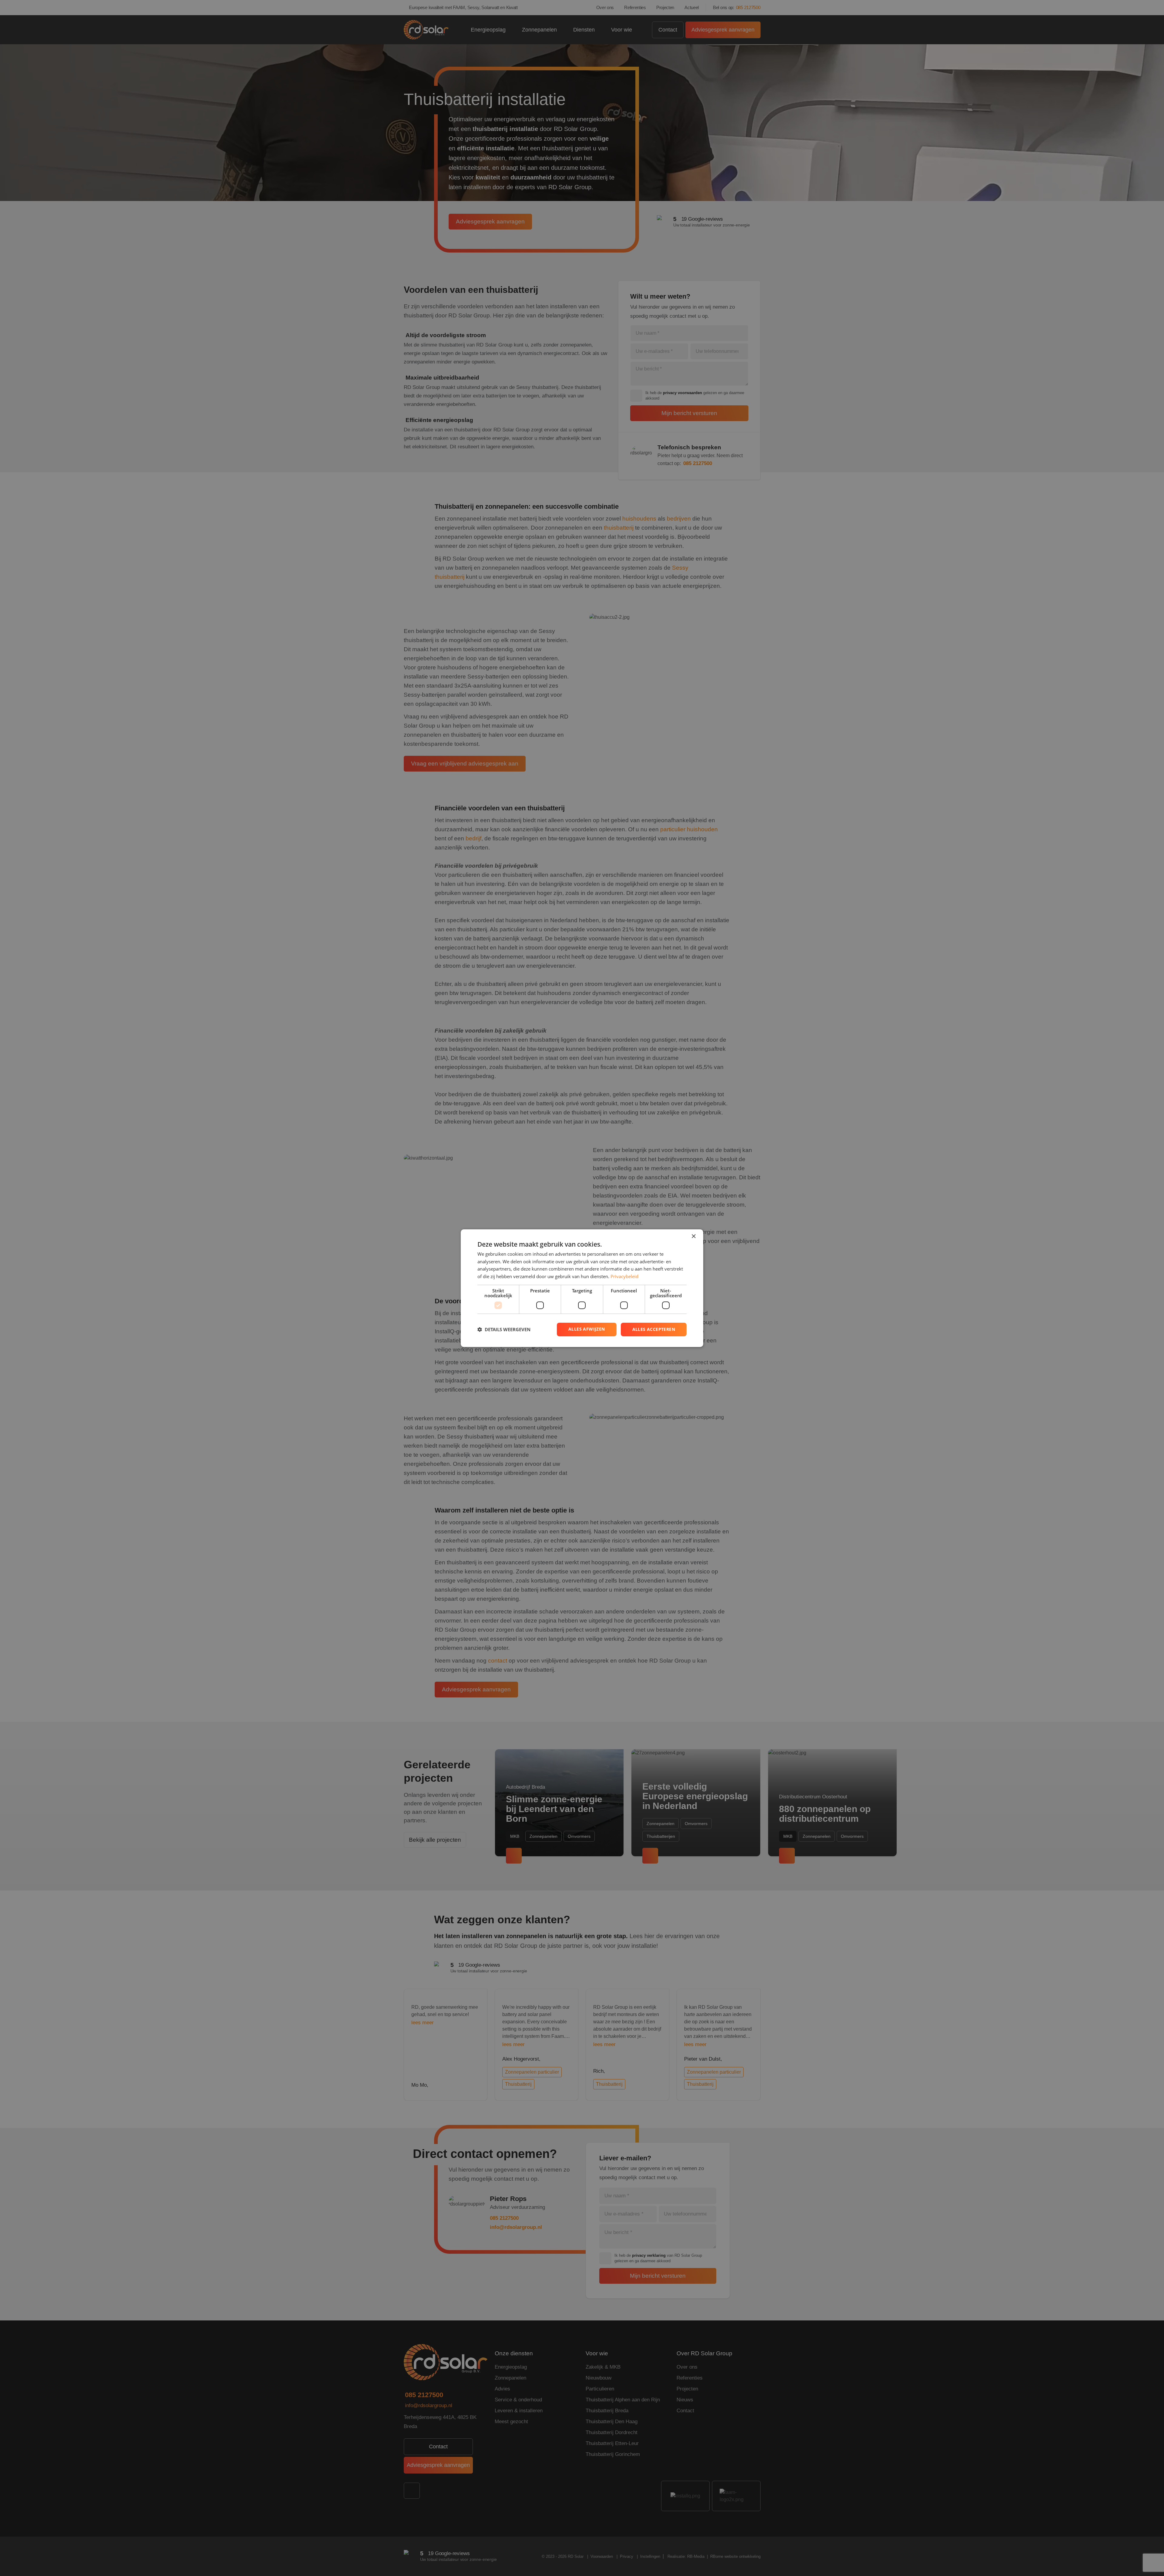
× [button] (693, 1236)
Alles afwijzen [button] (587, 1329)
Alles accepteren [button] (654, 1329)
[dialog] (582, 1288)
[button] (504, 1329)
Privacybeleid (624, 1276)
